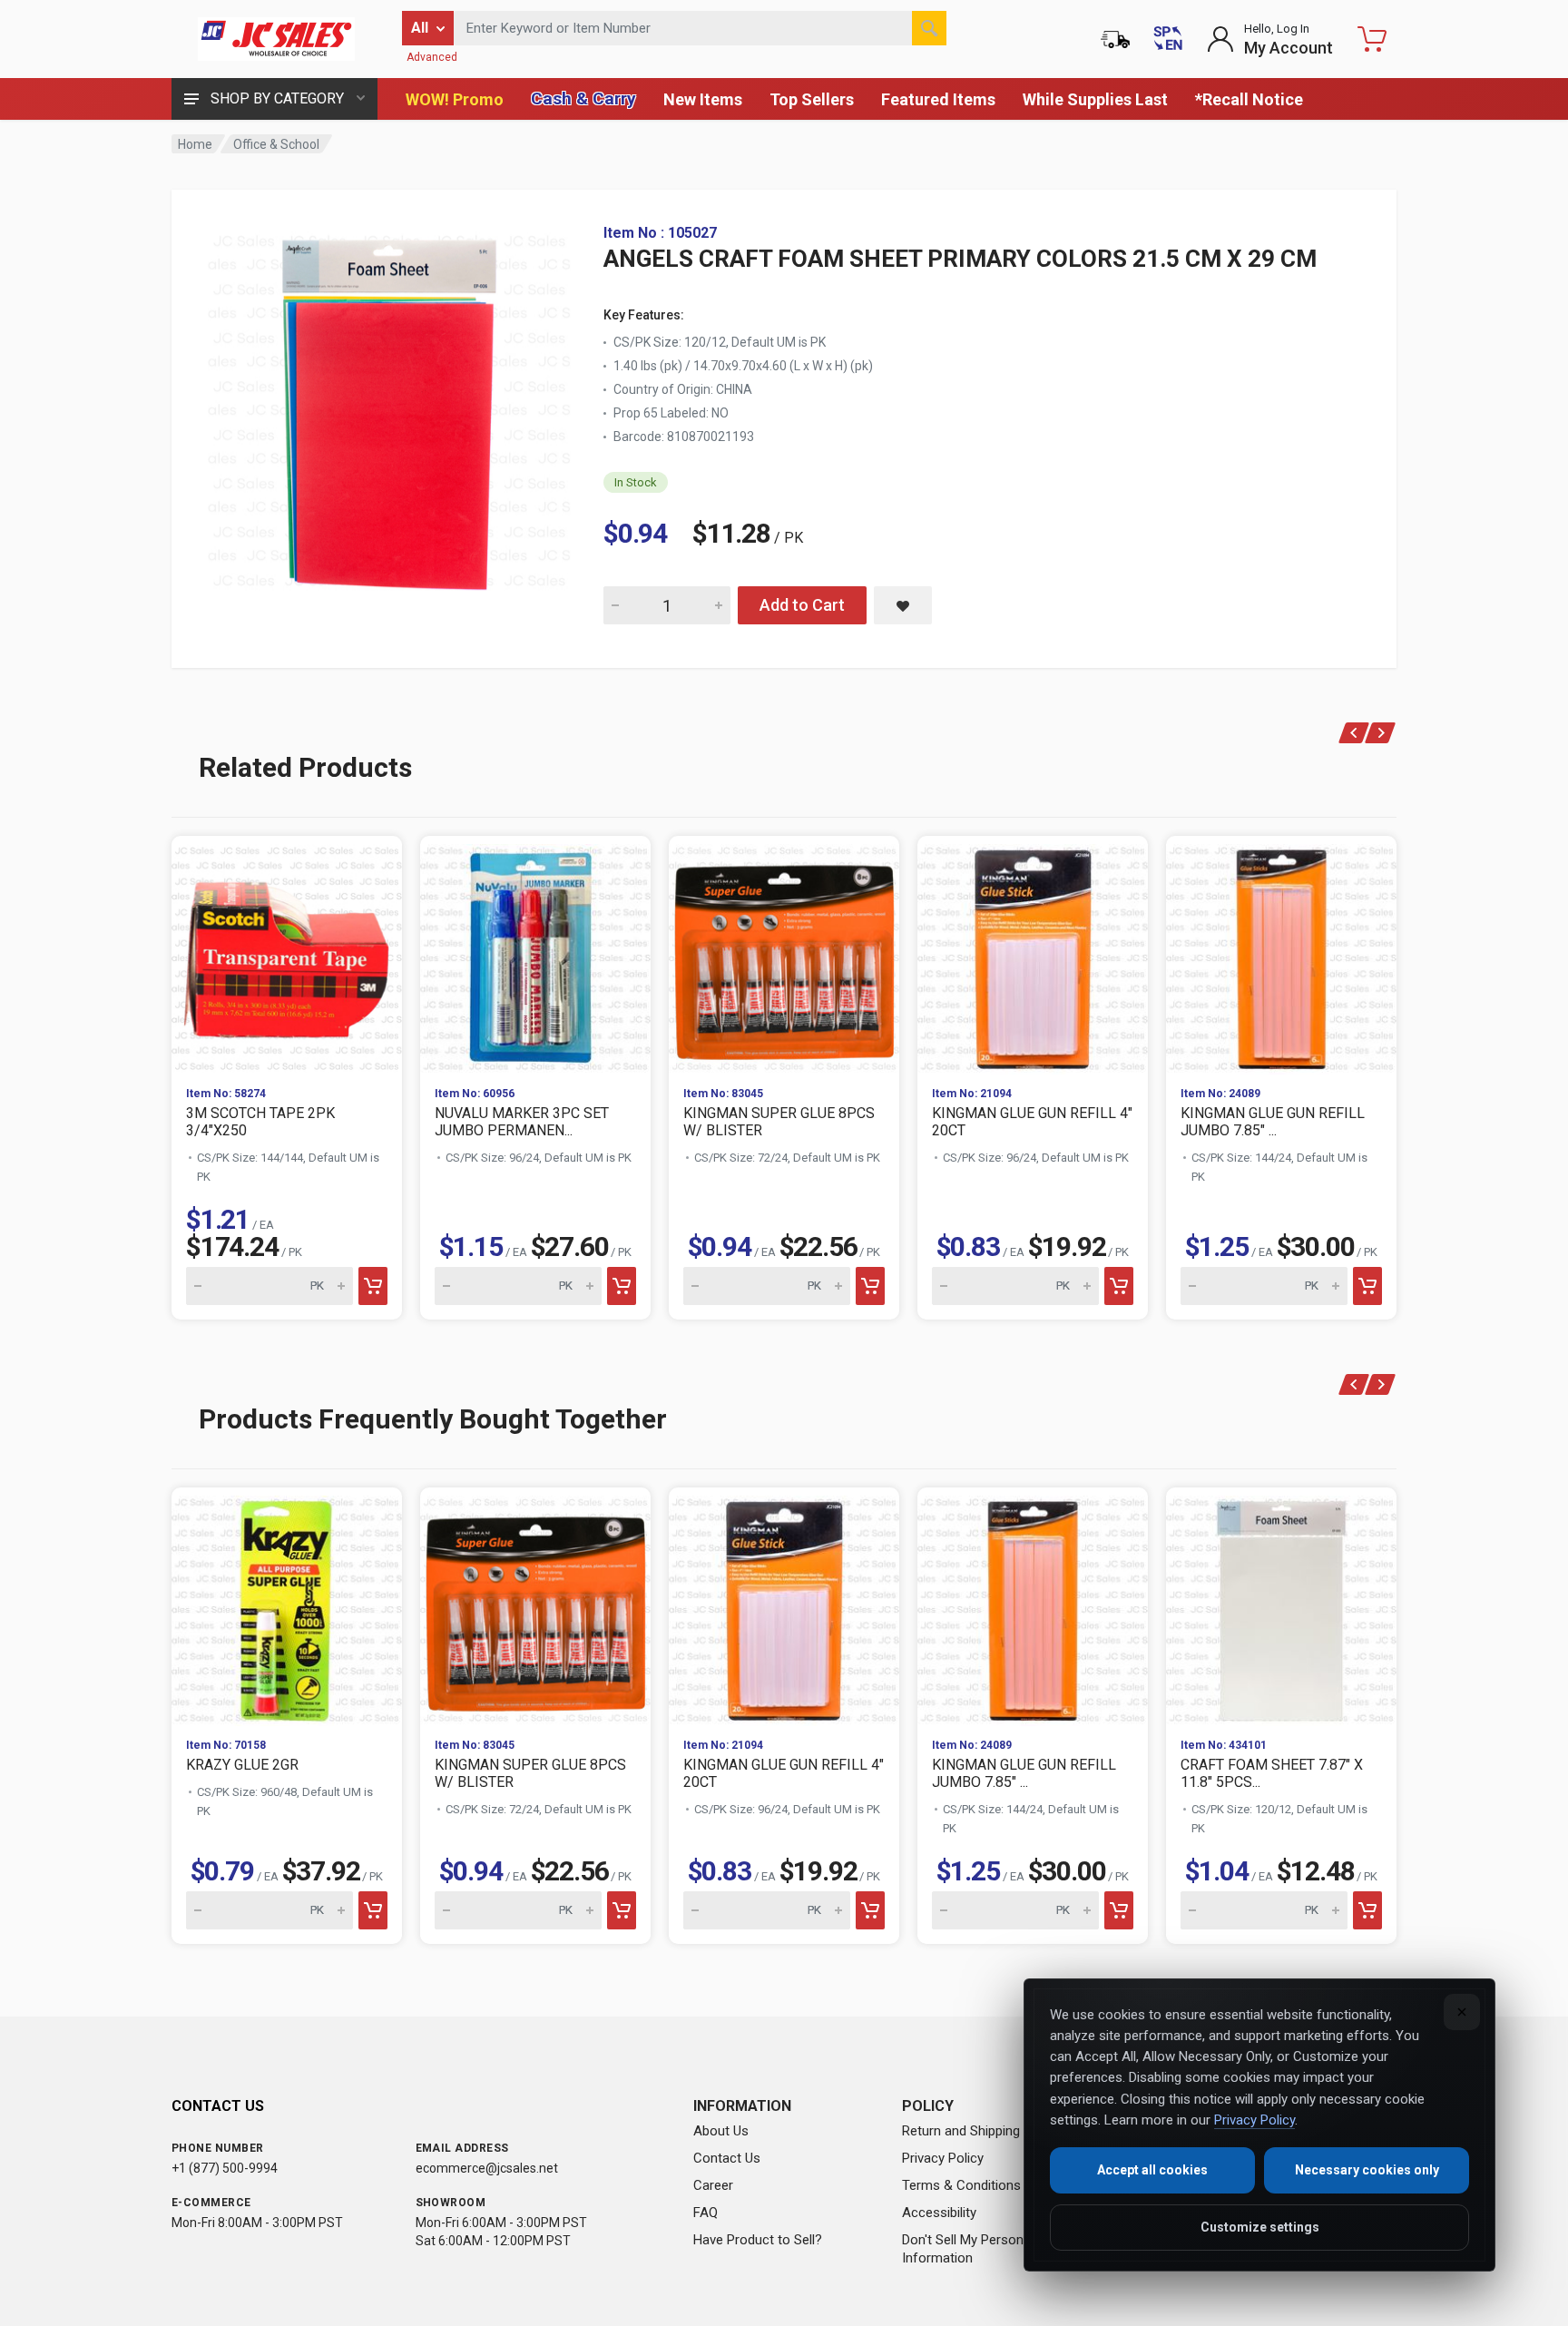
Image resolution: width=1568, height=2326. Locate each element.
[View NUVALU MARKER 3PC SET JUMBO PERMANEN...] (535, 954)
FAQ (706, 2213)
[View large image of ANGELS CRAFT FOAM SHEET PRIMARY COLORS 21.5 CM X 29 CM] (389, 407)
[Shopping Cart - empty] (1372, 39)
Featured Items (938, 99)
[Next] (1381, 733)
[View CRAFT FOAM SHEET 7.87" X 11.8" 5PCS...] (1281, 1605)
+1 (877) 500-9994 (225, 2168)
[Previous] (1354, 733)
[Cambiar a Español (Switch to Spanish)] (1168, 39)
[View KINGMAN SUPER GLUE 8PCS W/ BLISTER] (784, 954)
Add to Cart (802, 605)
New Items (703, 99)
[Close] (1462, 2012)
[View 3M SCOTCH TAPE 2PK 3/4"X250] (287, 954)
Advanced (432, 57)
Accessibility (939, 2213)
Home (195, 144)
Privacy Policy (943, 2158)
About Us (721, 2131)
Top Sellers (812, 99)
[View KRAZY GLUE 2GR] (287, 1605)
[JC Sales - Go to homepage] (276, 39)
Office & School (276, 144)
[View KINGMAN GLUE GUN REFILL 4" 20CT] (1033, 954)
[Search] (929, 28)
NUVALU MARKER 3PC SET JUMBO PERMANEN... (522, 1122)
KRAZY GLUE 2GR (242, 1765)
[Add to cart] (373, 1286)
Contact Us (727, 2158)
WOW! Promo (455, 99)
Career (713, 2185)
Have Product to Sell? (758, 2240)
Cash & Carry (583, 98)
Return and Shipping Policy (980, 2131)
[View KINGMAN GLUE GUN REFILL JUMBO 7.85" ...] (1281, 954)
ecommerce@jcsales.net (487, 2168)
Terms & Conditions (961, 2185)
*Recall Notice (1249, 99)
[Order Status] (1115, 39)
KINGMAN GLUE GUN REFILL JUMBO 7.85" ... (1273, 1122)
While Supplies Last (1095, 99)
